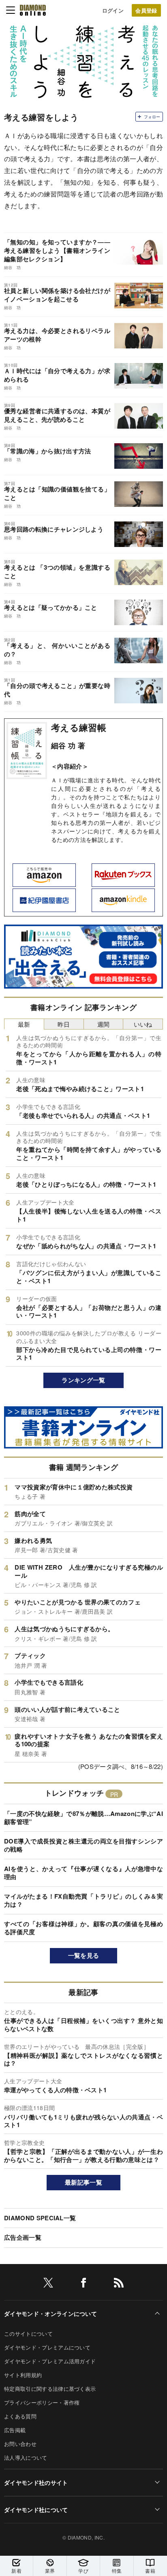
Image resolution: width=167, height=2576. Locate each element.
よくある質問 (20, 2416)
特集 (117, 2571)
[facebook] (83, 2284)
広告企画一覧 (23, 2237)
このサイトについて (28, 2334)
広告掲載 (15, 2430)
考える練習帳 (79, 727)
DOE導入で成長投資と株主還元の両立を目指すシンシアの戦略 (83, 1845)
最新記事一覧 (83, 2182)
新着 (16, 2571)
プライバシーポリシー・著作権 (42, 2402)
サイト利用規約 (23, 2375)
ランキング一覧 (83, 1380)
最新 (24, 1024)
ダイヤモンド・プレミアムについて (47, 2347)
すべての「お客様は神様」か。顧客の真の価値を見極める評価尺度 (83, 1928)
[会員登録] (146, 10)
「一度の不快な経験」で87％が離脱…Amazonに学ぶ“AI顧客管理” (83, 1818)
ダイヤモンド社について (36, 2510)
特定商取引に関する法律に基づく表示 (50, 2389)
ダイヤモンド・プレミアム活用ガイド (50, 2361)
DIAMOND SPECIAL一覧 (40, 2218)
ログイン (113, 10)
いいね (143, 1024)
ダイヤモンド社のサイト (36, 2482)
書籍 (150, 2571)
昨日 (64, 1024)
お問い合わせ (20, 2444)
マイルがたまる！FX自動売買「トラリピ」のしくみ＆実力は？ (83, 1900)
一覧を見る (84, 1955)
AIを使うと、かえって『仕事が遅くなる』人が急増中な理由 (83, 1873)
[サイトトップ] (33, 10)
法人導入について (26, 2457)
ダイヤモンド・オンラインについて (50, 2313)
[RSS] (119, 2284)
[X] (48, 2284)
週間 (104, 1024)
